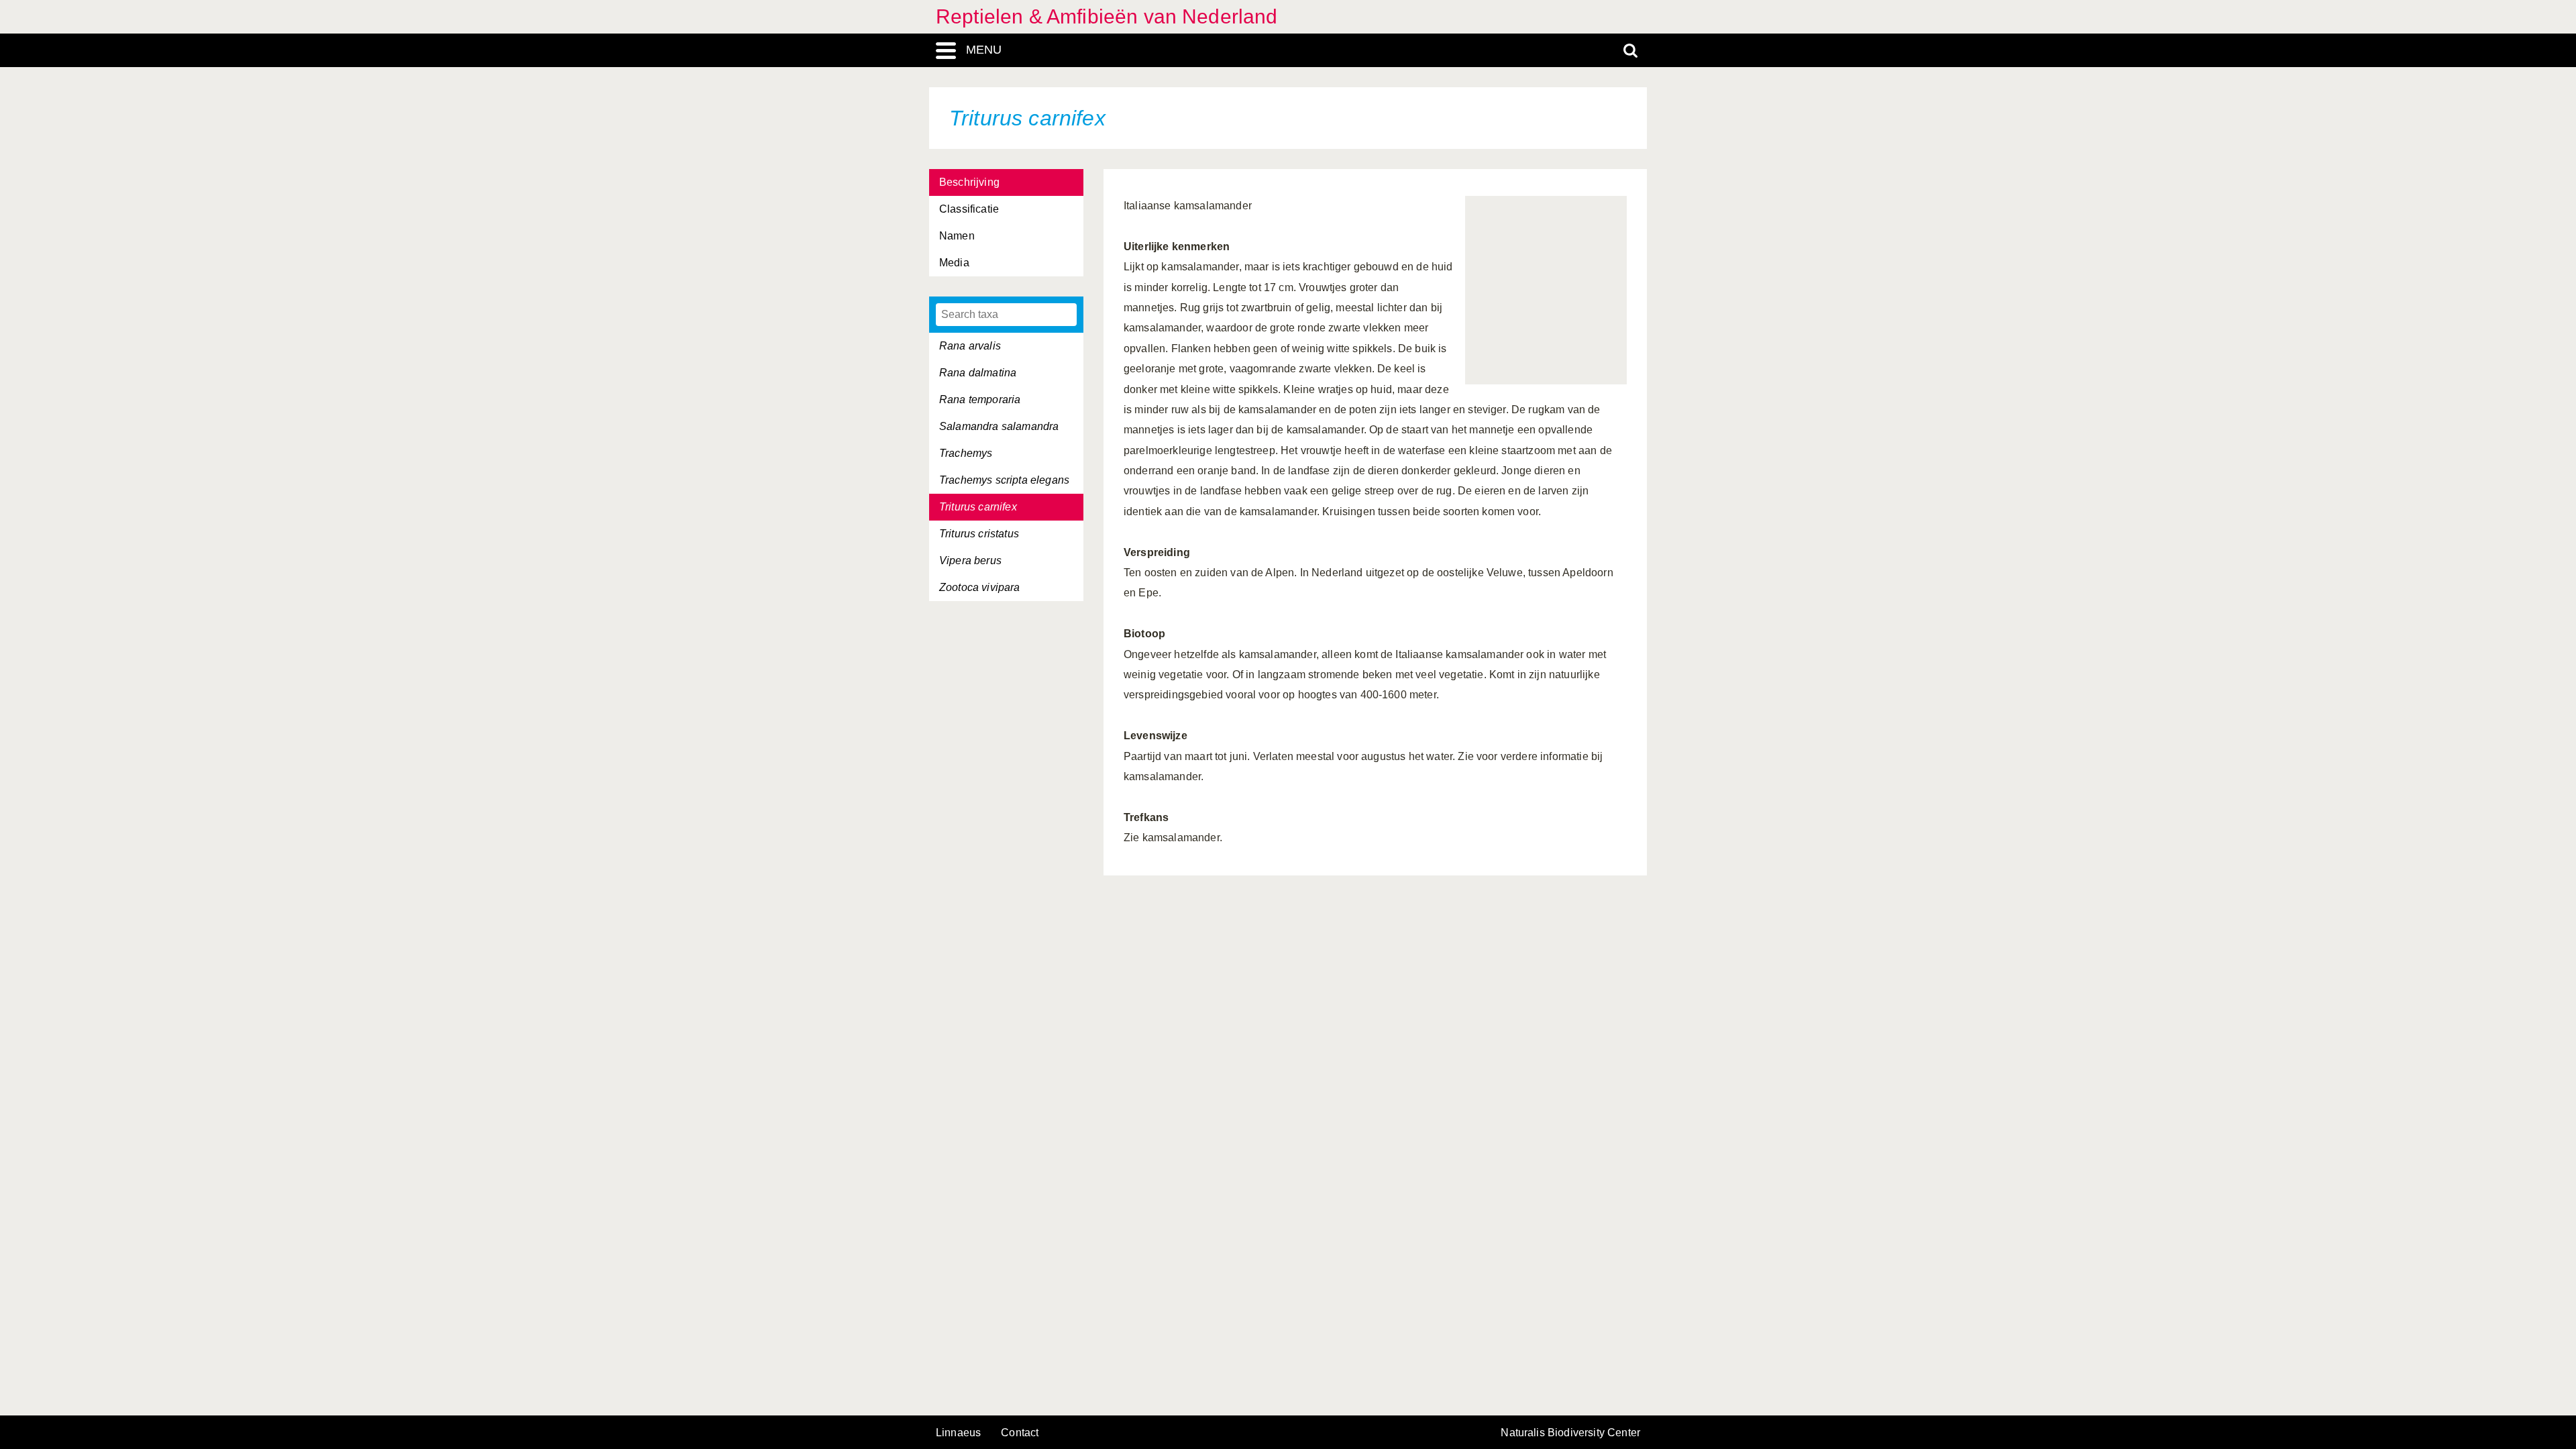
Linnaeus (958, 1433)
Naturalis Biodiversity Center (1570, 1433)
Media (954, 263)
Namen (957, 236)
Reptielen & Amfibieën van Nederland (1107, 16)
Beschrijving (969, 182)
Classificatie (969, 209)
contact (1020, 1433)
